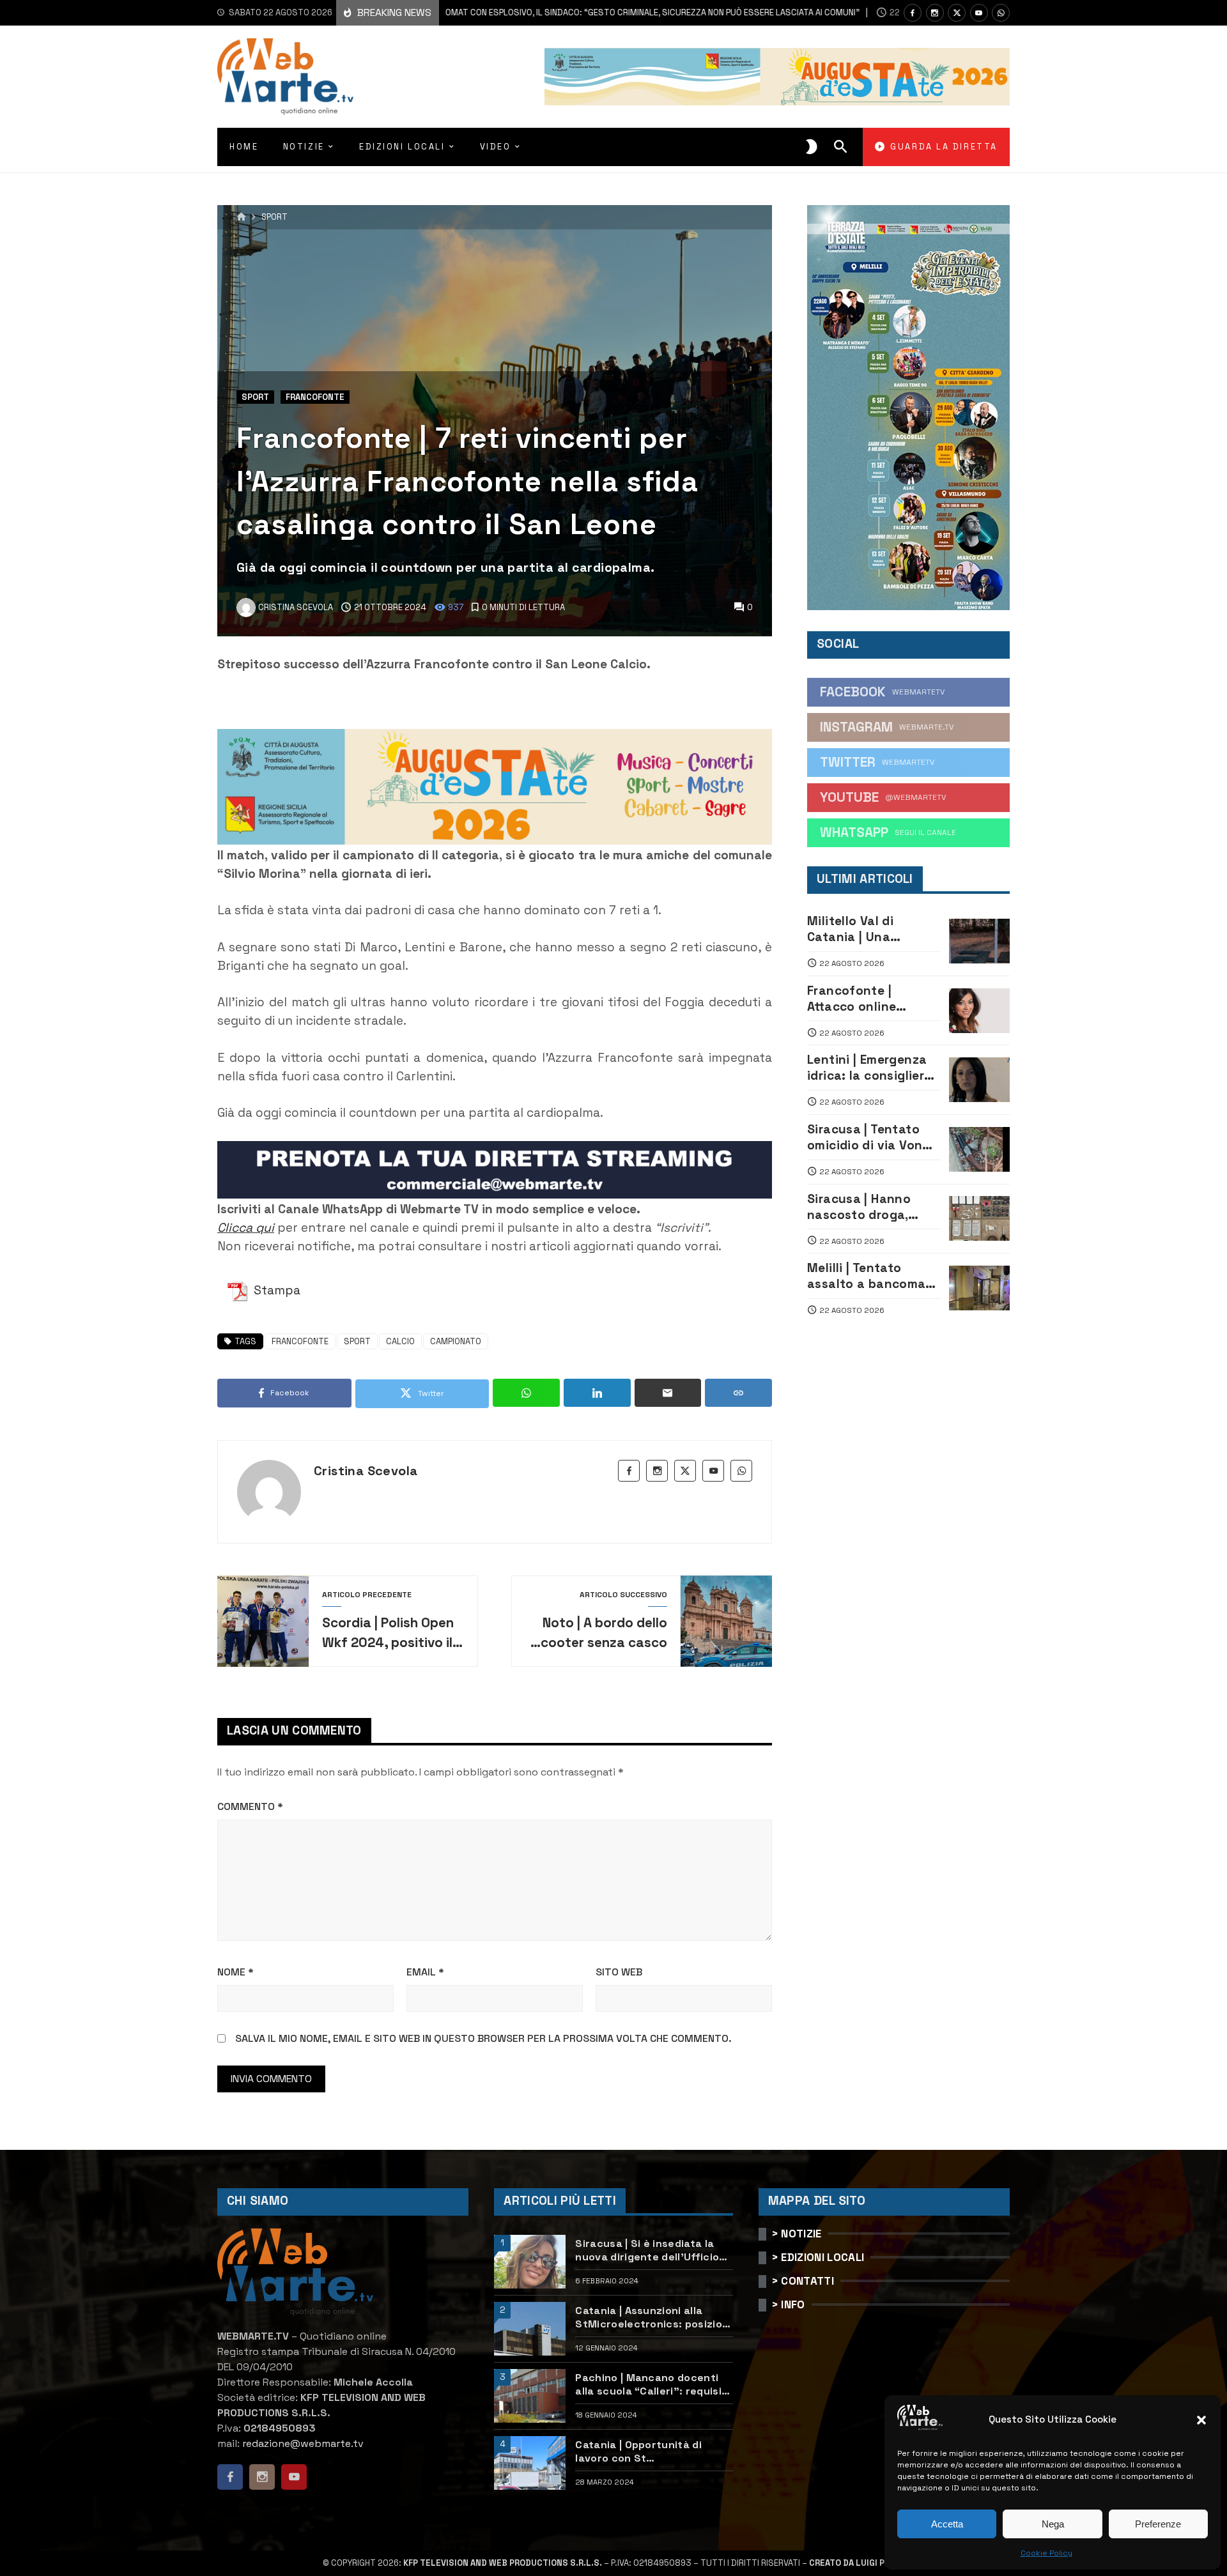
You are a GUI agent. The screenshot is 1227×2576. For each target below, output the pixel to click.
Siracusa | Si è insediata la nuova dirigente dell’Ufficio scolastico (647, 2250)
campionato (456, 1341)
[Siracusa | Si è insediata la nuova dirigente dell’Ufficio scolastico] (530, 2262)
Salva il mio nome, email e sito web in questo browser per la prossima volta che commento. (483, 2038)
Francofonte (315, 397)
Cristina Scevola (366, 1471)
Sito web (619, 1972)
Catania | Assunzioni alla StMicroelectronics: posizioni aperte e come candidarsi (653, 2317)
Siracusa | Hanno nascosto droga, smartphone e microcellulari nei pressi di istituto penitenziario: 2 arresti (860, 1207)
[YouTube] (979, 13)
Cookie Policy (1046, 2553)
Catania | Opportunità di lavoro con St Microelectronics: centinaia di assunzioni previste (649, 2451)
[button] (1201, 2420)
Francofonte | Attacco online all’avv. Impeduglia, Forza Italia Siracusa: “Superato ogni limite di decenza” (873, 999)
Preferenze (1158, 2524)
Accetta (947, 2524)
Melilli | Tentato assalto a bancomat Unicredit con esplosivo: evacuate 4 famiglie (869, 1276)
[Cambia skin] (812, 147)
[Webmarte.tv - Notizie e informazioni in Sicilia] (285, 77)
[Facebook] (913, 13)
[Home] (241, 217)
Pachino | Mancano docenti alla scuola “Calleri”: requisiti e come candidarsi (652, 2384)
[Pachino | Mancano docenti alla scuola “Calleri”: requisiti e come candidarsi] (530, 2396)
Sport (274, 218)
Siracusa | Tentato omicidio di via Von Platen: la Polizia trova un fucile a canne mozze (865, 1137)
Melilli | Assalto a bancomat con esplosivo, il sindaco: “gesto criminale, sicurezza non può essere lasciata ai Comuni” (514, 12)
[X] (957, 13)
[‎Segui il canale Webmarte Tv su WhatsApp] (1001, 13)
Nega (1053, 2524)
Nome (235, 1972)
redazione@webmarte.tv (303, 2443)
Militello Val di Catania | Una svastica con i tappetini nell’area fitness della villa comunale (864, 929)
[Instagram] (935, 13)
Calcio (400, 1341)
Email (425, 1972)
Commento (250, 1806)
